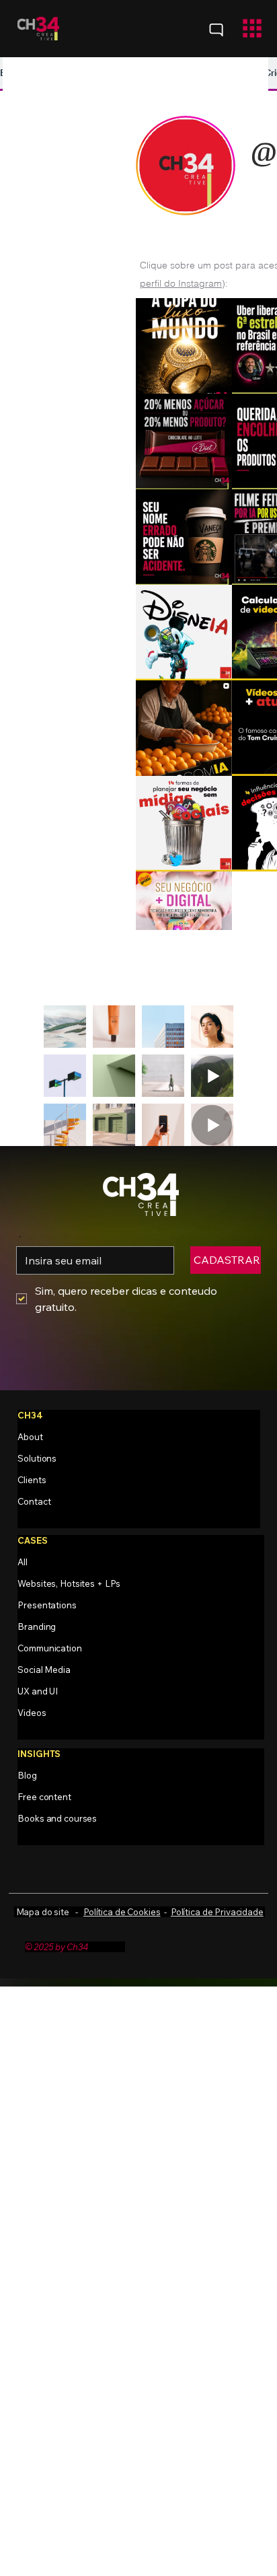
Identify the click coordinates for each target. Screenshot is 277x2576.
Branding (37, 1626)
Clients (32, 1480)
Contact (34, 1501)
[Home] (216, 30)
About (30, 1437)
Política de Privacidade (217, 1912)
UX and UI (38, 1691)
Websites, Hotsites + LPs (69, 1583)
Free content (44, 1797)
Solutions (37, 1458)
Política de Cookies (122, 1912)
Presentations (47, 1605)
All (23, 1562)
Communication (49, 1648)
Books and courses (57, 1818)
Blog (27, 1775)
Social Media (44, 1670)
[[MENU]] (233, 29)
